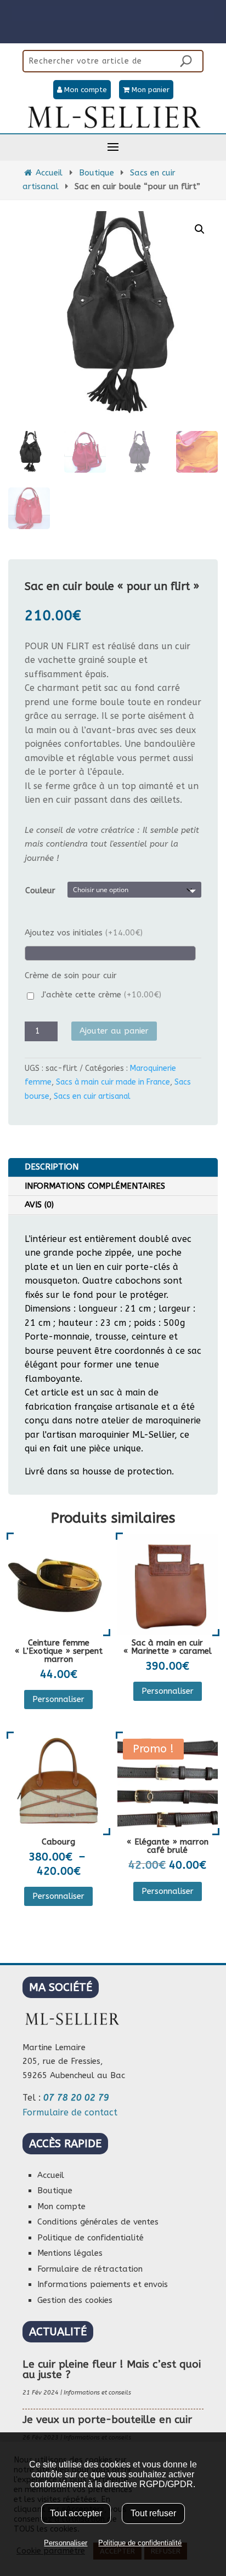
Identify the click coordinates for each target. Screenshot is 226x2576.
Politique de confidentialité (91, 2238)
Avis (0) (39, 1205)
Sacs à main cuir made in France (113, 1082)
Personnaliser (58, 1699)
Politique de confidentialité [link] (140, 2543)
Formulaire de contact (70, 2112)
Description (52, 1167)
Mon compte (84, 90)
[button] (200, 229)
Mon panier (149, 90)
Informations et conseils (97, 2393)
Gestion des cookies (75, 2300)
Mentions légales (70, 2253)
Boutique (97, 173)
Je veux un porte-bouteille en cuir (107, 2420)
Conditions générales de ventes (98, 2222)
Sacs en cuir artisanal (92, 1096)
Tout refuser (153, 2513)
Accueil (48, 173)
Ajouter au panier (114, 1031)
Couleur (40, 890)
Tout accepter (76, 2513)
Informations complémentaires (95, 1186)
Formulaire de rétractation (90, 2269)
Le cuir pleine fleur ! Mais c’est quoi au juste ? (112, 2370)
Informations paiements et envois (103, 2284)
